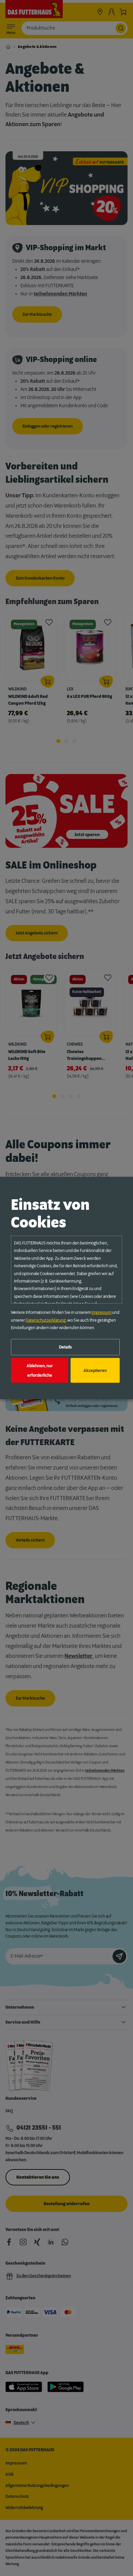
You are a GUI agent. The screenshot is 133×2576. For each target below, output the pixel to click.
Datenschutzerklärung (46, 1320)
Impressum (102, 1312)
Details (65, 1347)
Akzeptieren (95, 1370)
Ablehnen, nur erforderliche (40, 1370)
